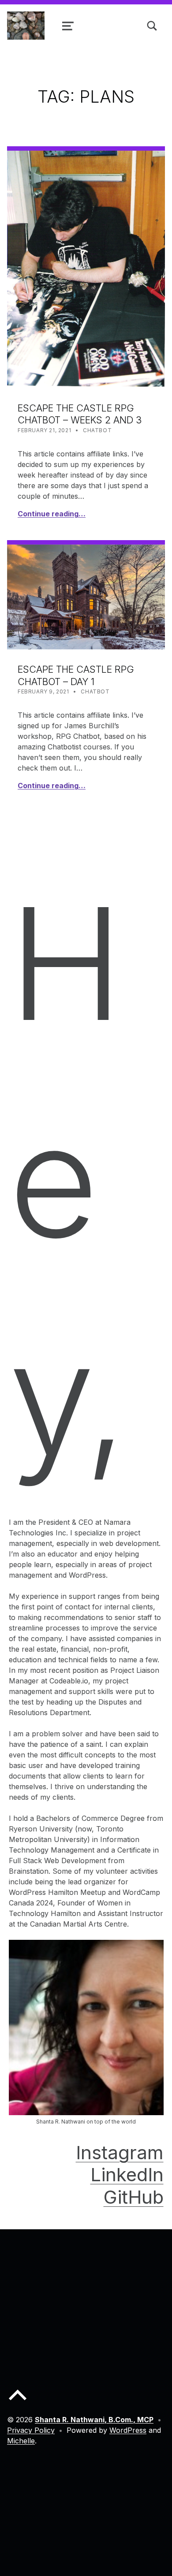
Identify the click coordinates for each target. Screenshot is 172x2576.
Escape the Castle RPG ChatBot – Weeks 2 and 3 (80, 414)
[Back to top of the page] (18, 2402)
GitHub (134, 2197)
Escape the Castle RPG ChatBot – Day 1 (76, 675)
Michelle (21, 2441)
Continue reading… (52, 514)
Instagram (120, 2152)
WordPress (128, 2430)
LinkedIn (127, 2174)
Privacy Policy (31, 2430)
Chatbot (97, 430)
